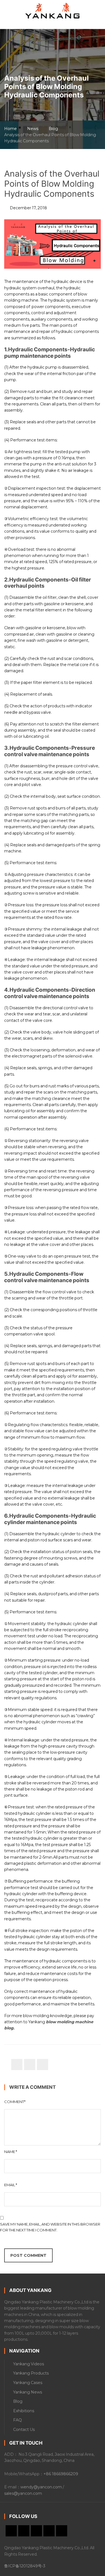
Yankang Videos (29, 2364)
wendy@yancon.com (41, 2487)
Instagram (62, 2531)
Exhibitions (24, 2411)
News (33, 129)
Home (11, 129)
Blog (53, 129)
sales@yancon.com (23, 2493)
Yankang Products (31, 2373)
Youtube (11, 2531)
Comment (15, 2102)
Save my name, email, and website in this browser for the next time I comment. (50, 2227)
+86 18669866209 (61, 2474)
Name (11, 2152)
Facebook (36, 2531)
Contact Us (24, 2430)
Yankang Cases (28, 2383)
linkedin (24, 2531)
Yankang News (28, 2392)
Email (11, 2185)
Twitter (49, 2531)
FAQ (17, 2420)
